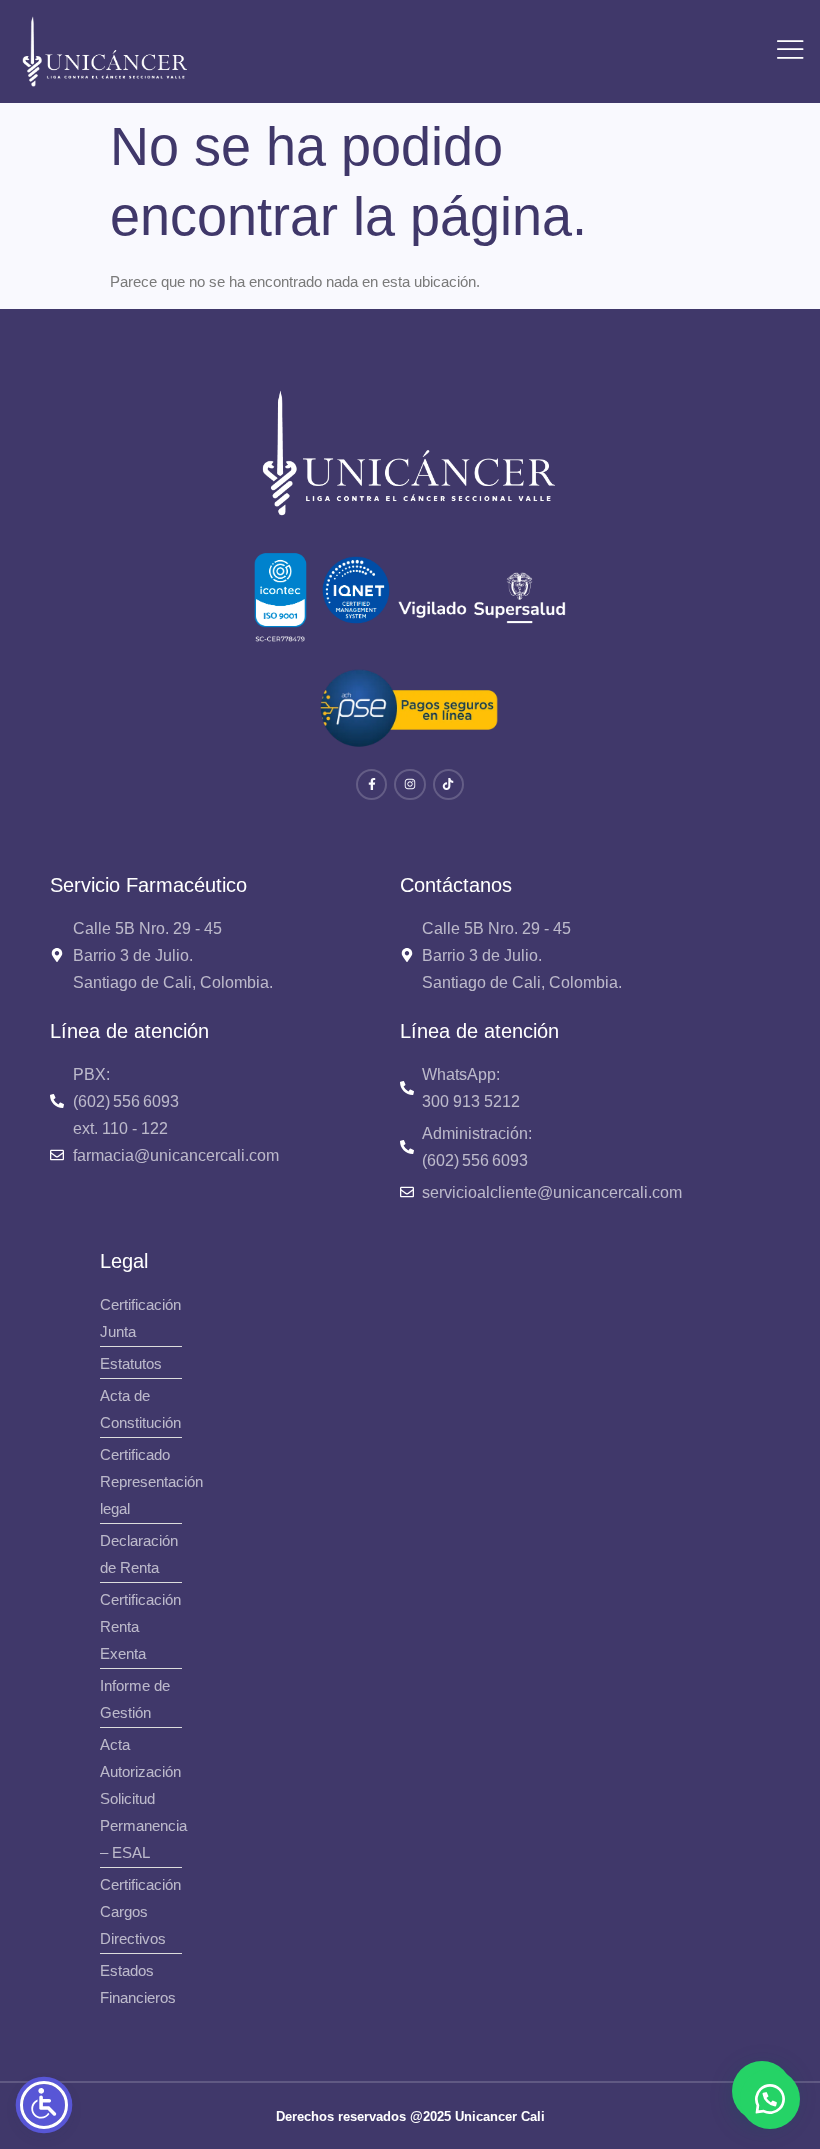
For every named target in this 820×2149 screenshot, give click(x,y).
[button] (770, 2099)
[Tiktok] (448, 784)
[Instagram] (409, 784)
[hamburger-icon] (790, 52)
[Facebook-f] (371, 784)
